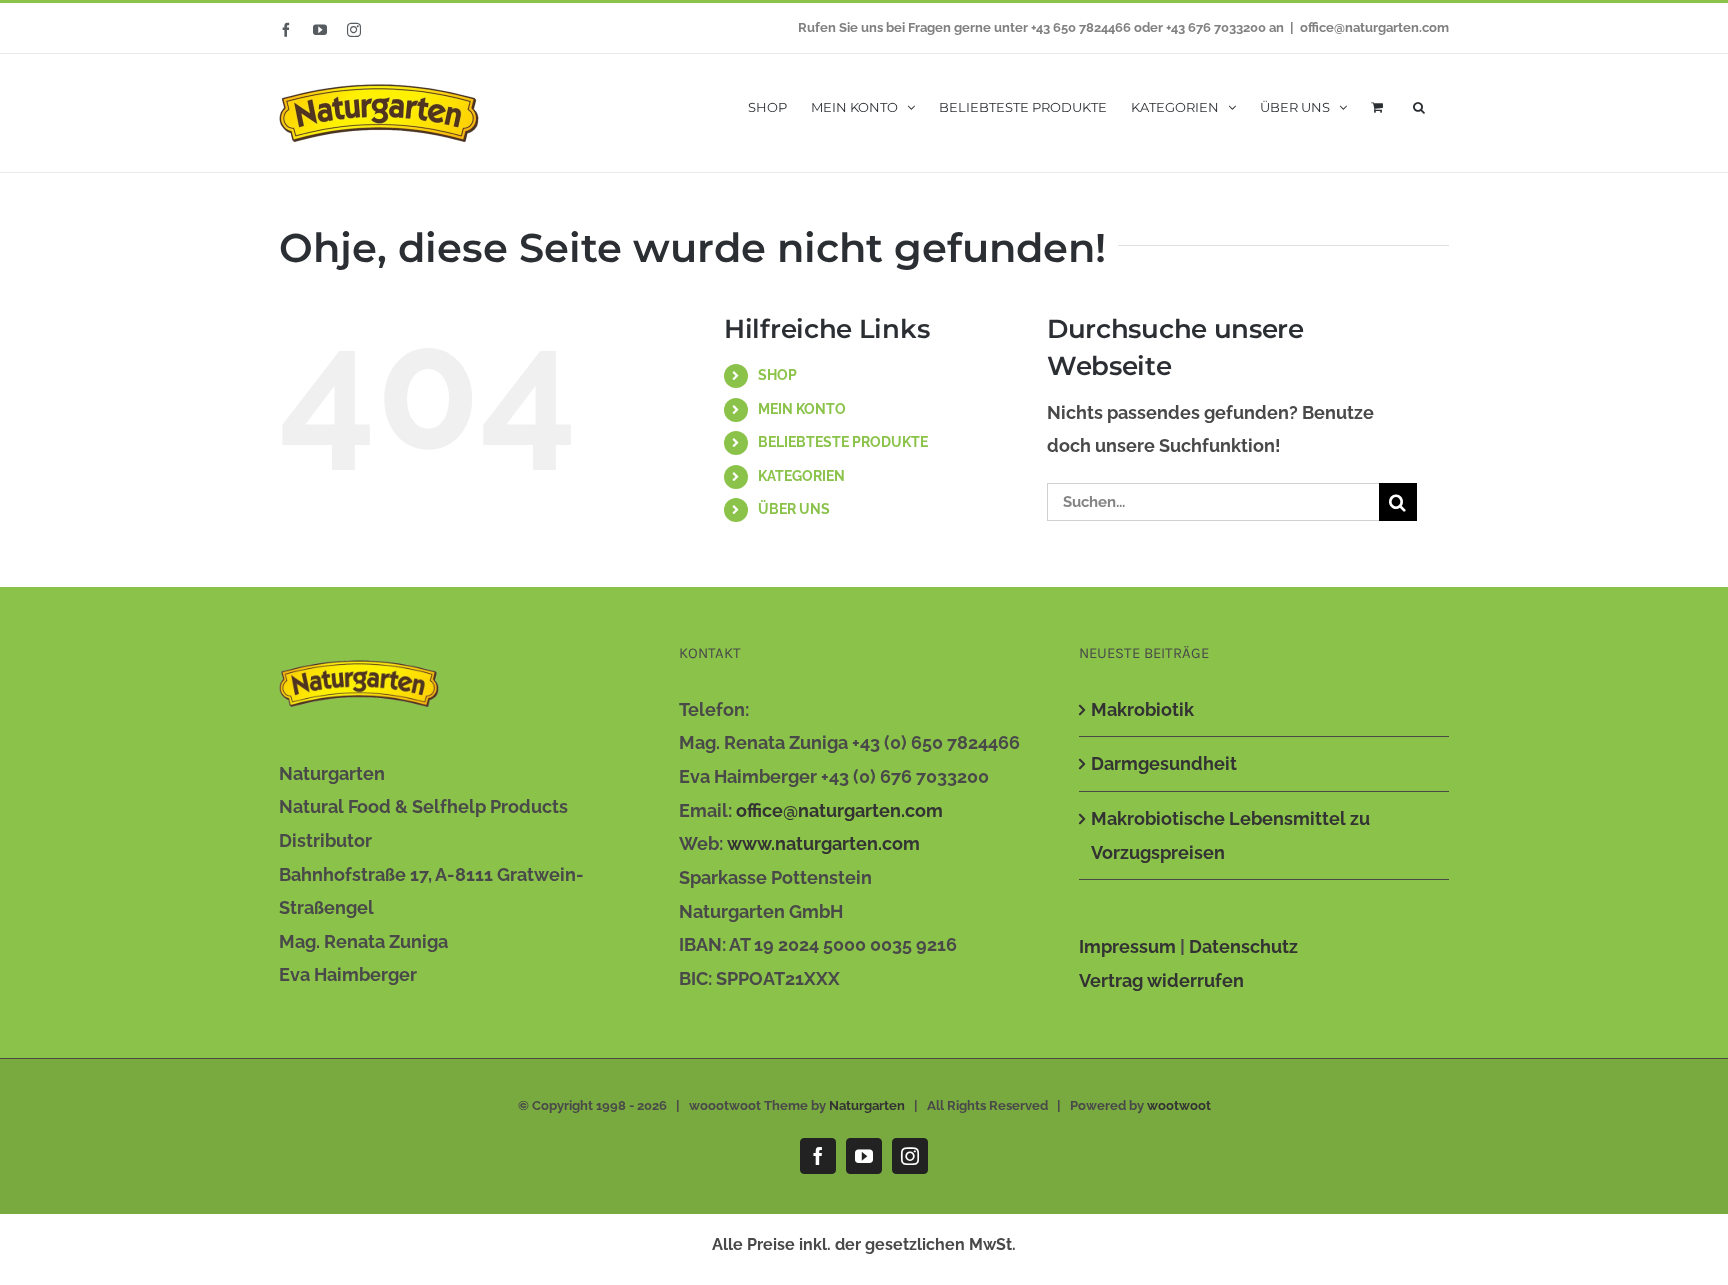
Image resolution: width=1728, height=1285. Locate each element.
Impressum (1127, 946)
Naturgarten (867, 1105)
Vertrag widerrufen (1161, 980)
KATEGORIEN (801, 476)
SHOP (777, 375)
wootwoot (1179, 1105)
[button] (1419, 105)
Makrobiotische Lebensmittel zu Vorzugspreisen (1230, 835)
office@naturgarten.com (1374, 27)
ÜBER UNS (794, 509)
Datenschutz (1243, 946)
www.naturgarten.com (823, 843)
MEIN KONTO (802, 409)
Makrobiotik (1142, 709)
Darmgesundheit (1164, 763)
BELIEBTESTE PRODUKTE (843, 442)
